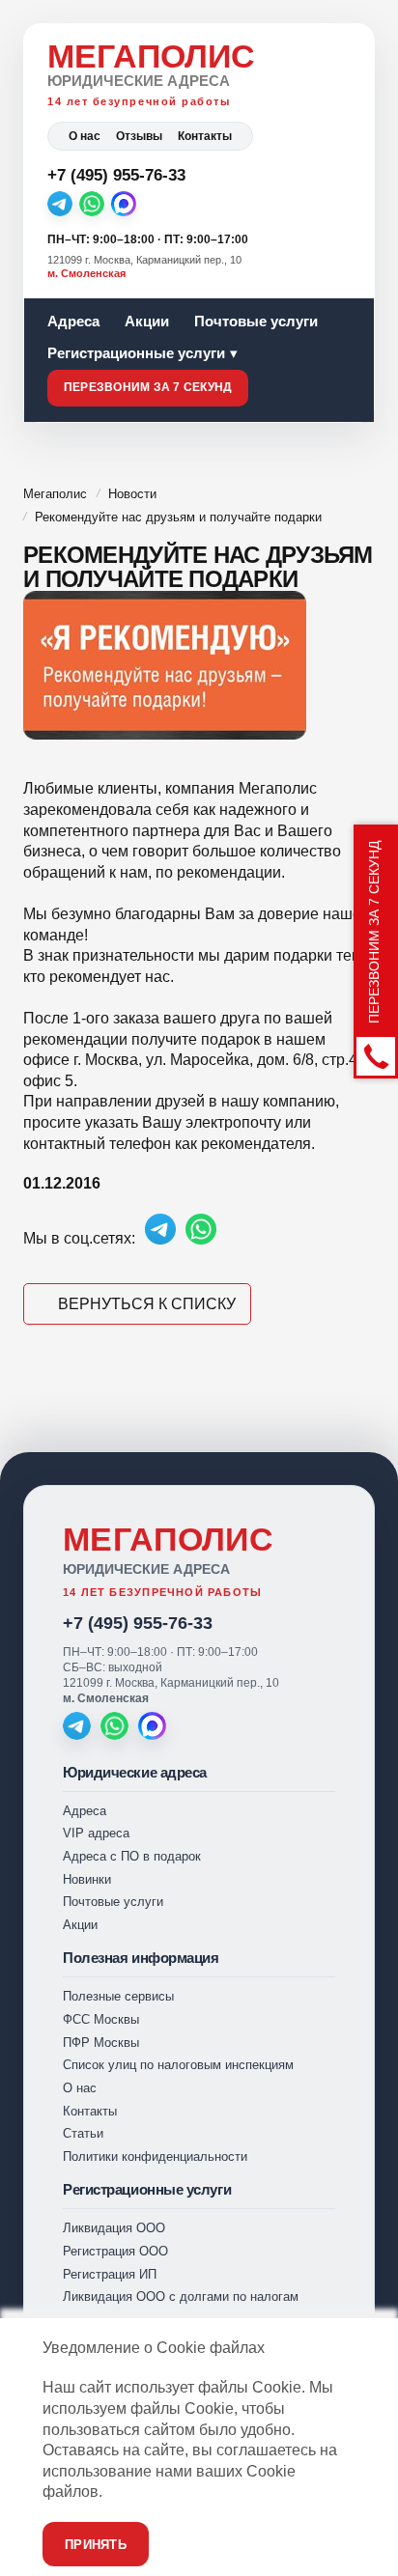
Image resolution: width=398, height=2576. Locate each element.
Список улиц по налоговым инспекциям (178, 2065)
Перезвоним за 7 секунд (148, 387)
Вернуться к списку (147, 1304)
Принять (96, 2545)
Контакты (205, 136)
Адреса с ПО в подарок (132, 1856)
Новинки (87, 1879)
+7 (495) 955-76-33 (138, 1623)
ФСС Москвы (101, 2019)
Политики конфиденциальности (155, 2156)
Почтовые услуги (256, 321)
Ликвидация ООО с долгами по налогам (181, 2296)
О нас (85, 136)
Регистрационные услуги (136, 353)
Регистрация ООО (115, 2251)
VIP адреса (96, 1833)
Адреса (73, 321)
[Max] (124, 204)
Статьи (83, 2133)
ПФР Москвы (101, 2043)
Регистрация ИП (110, 2274)
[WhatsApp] (92, 204)
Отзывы (139, 136)
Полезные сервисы (118, 1996)
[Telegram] (60, 204)
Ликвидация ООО (114, 2228)
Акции (147, 321)
